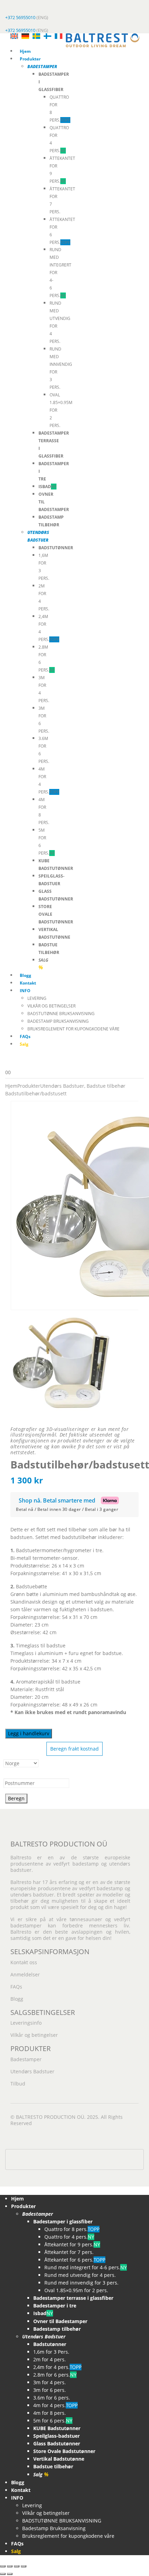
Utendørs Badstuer (32, 2071)
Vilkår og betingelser (51, 1006)
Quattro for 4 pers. (69, 2237)
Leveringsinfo (26, 2023)
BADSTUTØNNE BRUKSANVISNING (61, 1014)
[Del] (17, 2566)
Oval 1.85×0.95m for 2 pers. (76, 2290)
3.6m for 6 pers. (52, 2398)
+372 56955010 (20, 17)
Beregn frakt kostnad (74, 1749)
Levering (37, 998)
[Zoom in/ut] (3, 2566)
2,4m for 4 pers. (57, 2367)
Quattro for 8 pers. (72, 2229)
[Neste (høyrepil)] (10, 2574)
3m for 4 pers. (50, 2382)
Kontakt (28, 983)
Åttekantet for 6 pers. (75, 2260)
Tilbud (18, 2084)
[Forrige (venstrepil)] (3, 2574)
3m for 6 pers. (50, 2390)
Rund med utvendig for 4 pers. (80, 2275)
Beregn (16, 1798)
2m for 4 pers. (50, 2359)
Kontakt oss (24, 1962)
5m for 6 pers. (53, 2421)
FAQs (25, 1036)
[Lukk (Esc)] (24, 2566)
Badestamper (26, 2059)
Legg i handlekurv (29, 1733)
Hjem (25, 51)
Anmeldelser (25, 1974)
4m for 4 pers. (55, 2405)
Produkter (30, 59)
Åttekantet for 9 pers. (72, 2244)
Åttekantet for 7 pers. (69, 2252)
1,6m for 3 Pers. (51, 2352)
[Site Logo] (103, 40)
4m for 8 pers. (50, 2413)
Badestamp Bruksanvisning (58, 1021)
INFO (25, 991)
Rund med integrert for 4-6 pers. (86, 2267)
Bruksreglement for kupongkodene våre (73, 1029)
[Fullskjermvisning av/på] (10, 2566)
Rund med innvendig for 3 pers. (81, 2283)
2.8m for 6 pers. (55, 2375)
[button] (4, 2190)
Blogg (25, 975)
